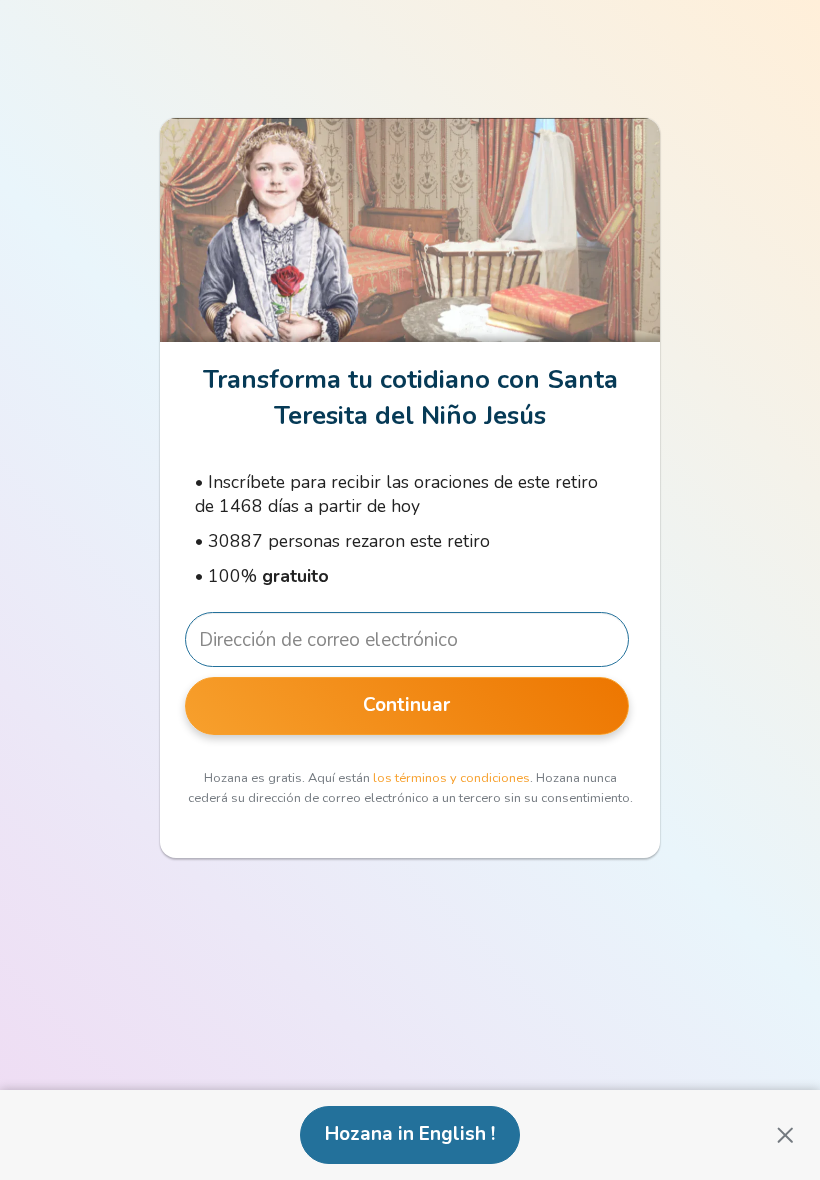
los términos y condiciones (451, 778)
